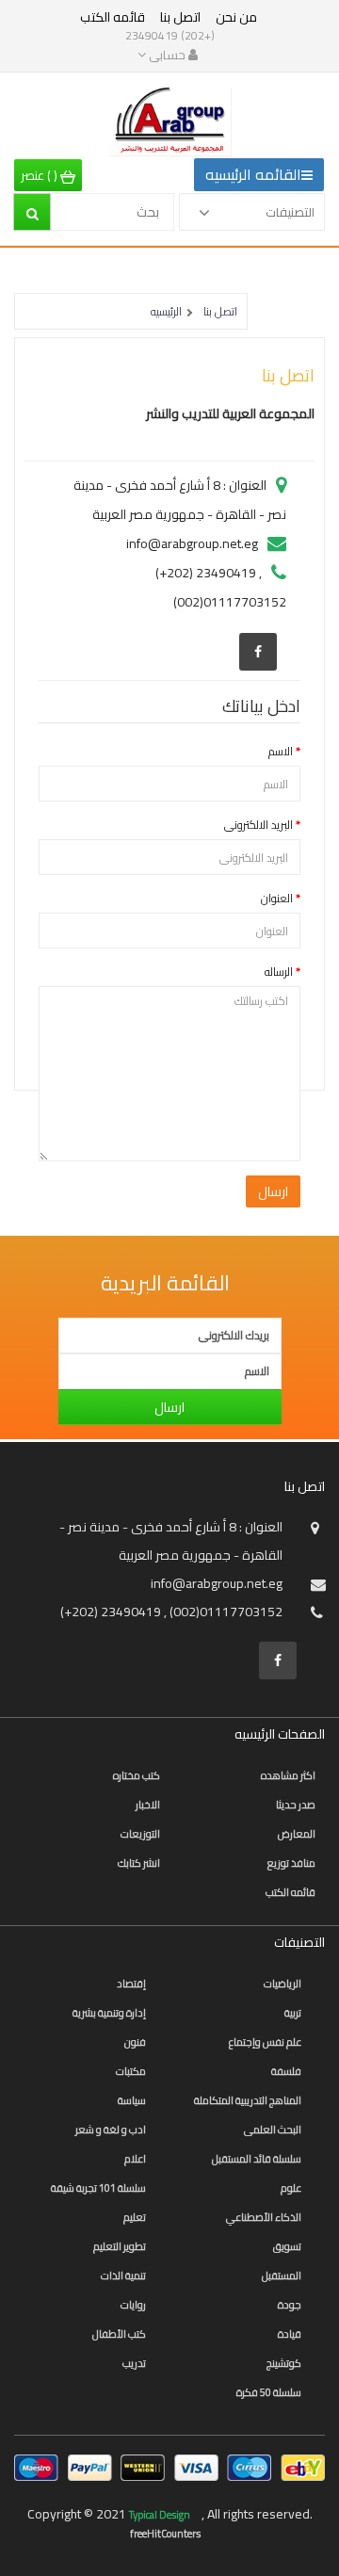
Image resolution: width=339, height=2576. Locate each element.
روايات (133, 2305)
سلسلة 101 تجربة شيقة (98, 2188)
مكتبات (131, 2071)
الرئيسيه (166, 311)
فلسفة (286, 2071)
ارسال (169, 1407)
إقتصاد (131, 1984)
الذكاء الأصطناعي (264, 2217)
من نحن (236, 17)
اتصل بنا (180, 17)
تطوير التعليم (120, 2246)
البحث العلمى (273, 2130)
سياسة (132, 2100)
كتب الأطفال (119, 2334)
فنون (135, 2042)
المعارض (297, 1834)
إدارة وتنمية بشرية (109, 2013)
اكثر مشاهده (288, 1775)
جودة (290, 2305)
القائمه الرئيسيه (253, 174)
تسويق (287, 2246)
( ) (40, 175)
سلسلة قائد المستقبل (257, 2159)
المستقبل (282, 2276)
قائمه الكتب (113, 17)
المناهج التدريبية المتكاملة (248, 2100)
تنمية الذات (123, 2276)
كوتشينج (284, 2363)
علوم (291, 2188)
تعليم (135, 2217)
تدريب (134, 2363)
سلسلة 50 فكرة (269, 2392)
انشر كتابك (139, 1863)
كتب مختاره (137, 1775)
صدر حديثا (296, 1805)
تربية (293, 2013)
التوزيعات (140, 1834)
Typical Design (161, 2515)
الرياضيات (282, 1984)
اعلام (135, 2159)
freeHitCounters (165, 2534)
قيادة (290, 2334)
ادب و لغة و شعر (111, 2130)
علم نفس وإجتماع (265, 2042)
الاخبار (148, 1805)
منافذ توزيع (291, 1863)
